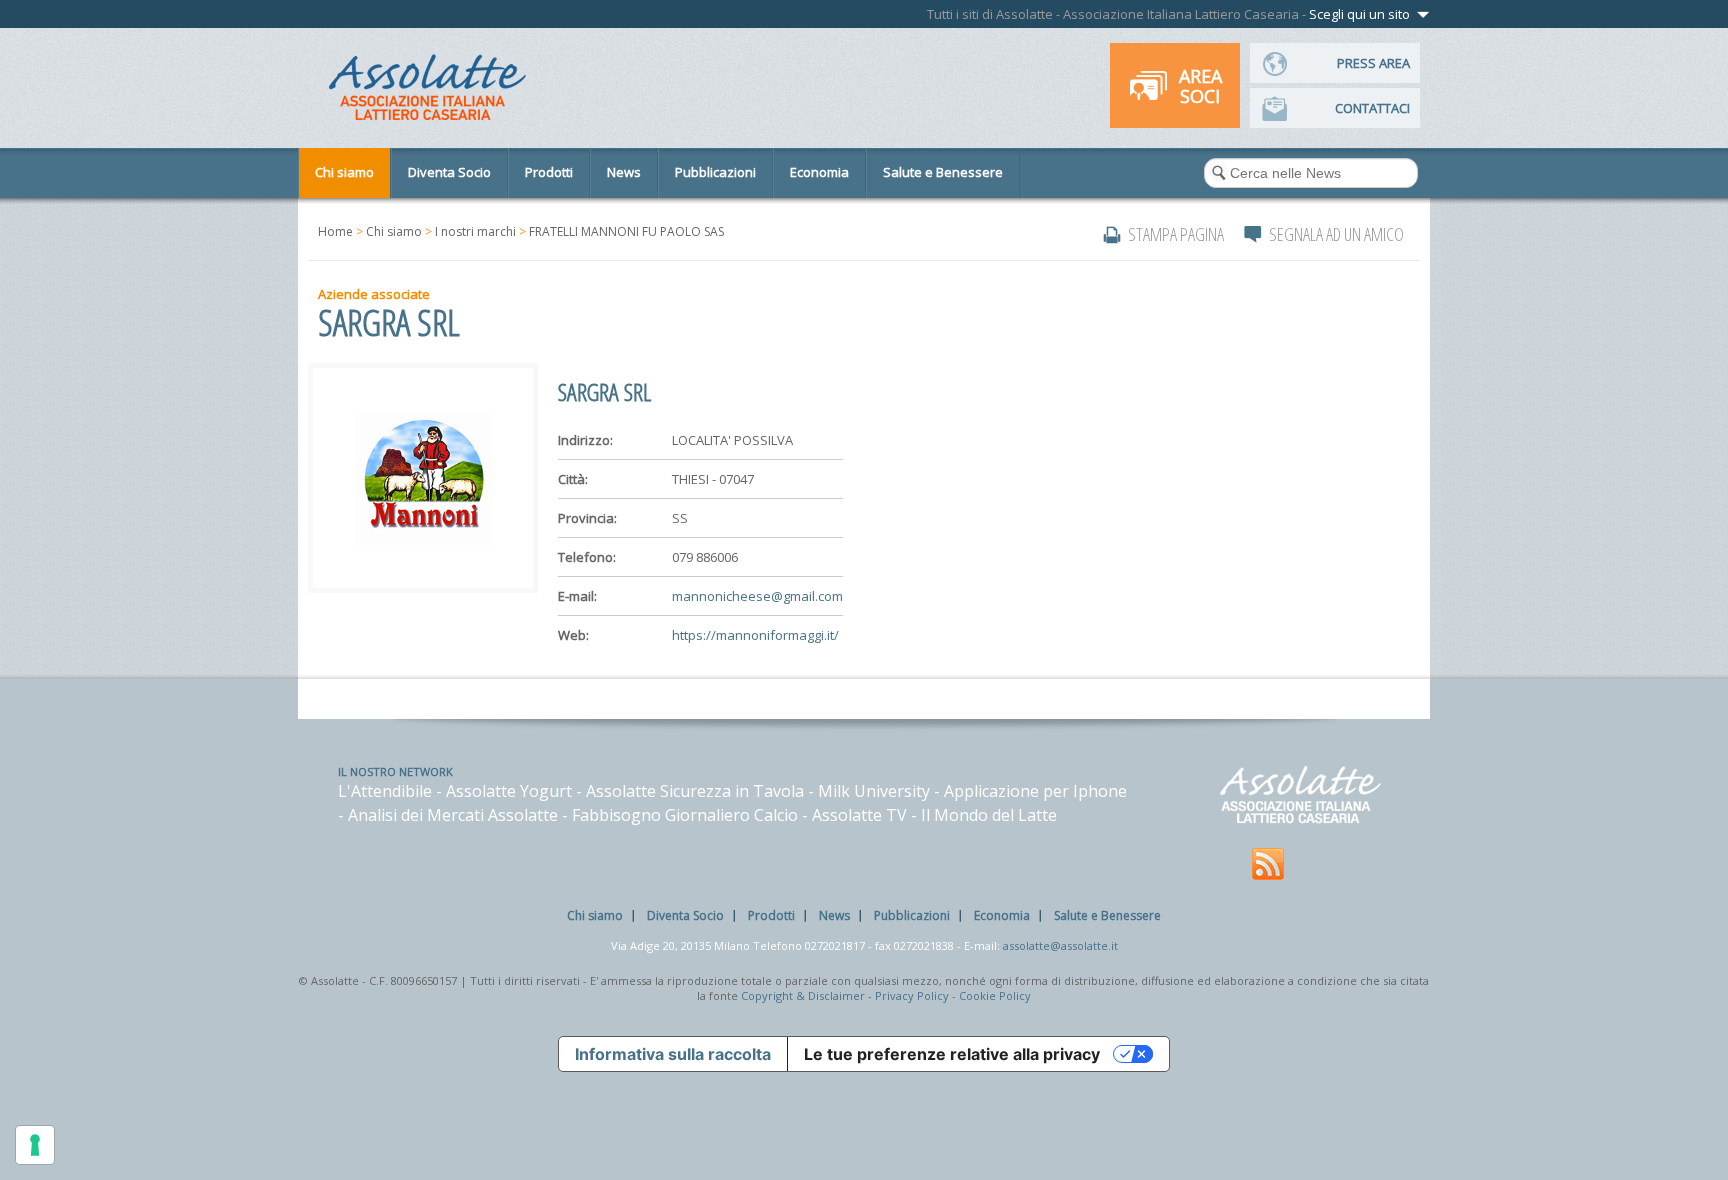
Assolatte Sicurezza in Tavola (695, 791)
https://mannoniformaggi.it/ (755, 635)
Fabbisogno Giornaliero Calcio (685, 815)
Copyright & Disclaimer (803, 995)
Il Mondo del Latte (989, 815)
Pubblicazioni (912, 915)
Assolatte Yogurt (509, 791)
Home (335, 231)
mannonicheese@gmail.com (757, 596)
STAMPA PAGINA (1176, 234)
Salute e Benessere (1107, 915)
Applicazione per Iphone (1035, 791)
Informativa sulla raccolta (673, 1054)
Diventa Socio (685, 915)
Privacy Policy (912, 995)
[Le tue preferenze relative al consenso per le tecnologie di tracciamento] (35, 1145)
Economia (1002, 915)
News (834, 915)
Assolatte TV (859, 815)
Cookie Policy (995, 995)
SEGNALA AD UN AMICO (1336, 234)
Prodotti (771, 915)
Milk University (874, 791)
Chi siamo (394, 231)
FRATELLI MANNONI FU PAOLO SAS (626, 231)
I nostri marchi (475, 231)
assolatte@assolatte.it (1060, 945)
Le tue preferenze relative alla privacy (952, 1054)
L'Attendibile (385, 791)
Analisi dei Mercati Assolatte (453, 815)
